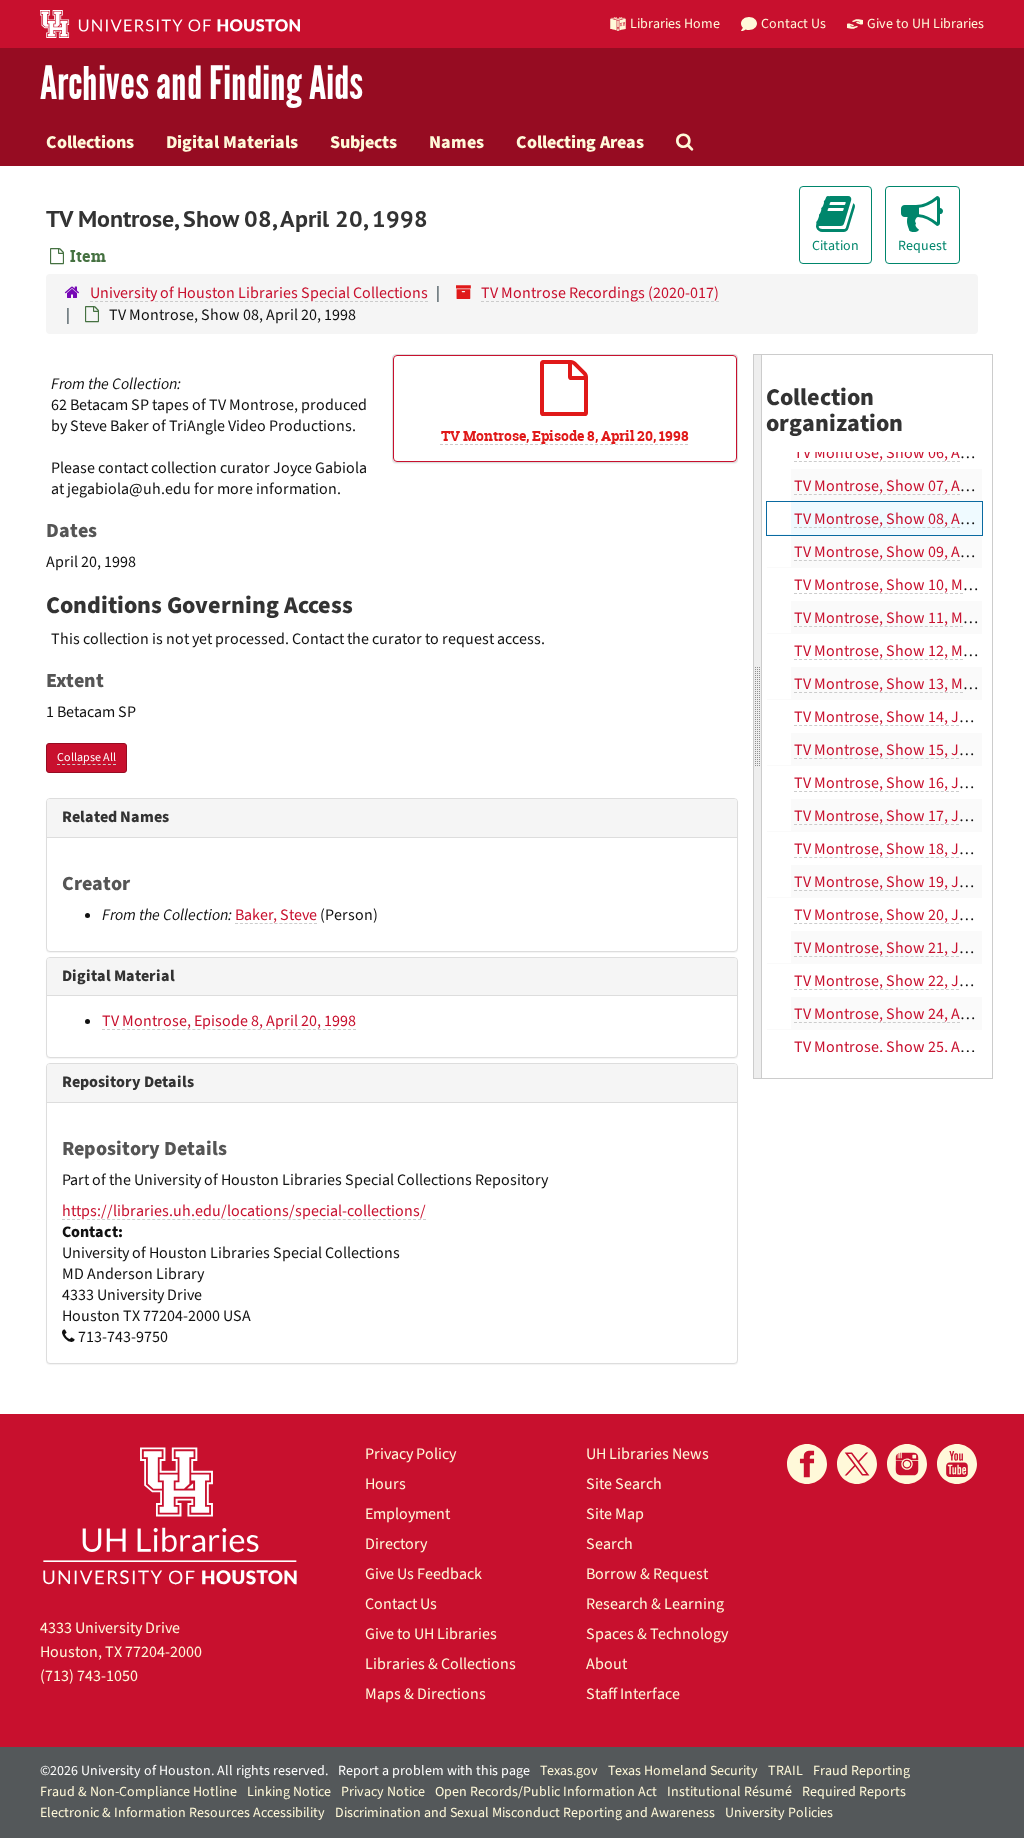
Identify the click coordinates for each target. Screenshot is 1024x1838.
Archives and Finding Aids (201, 84)
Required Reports (854, 1792)
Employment (407, 1514)
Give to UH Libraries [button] (925, 23)
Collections (90, 142)
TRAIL (785, 1771)
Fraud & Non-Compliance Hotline (138, 1792)
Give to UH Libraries (431, 1634)
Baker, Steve (276, 915)
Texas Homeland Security (683, 1771)
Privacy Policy (410, 1454)
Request (922, 246)
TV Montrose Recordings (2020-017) (600, 293)
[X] (857, 1464)
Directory (396, 1544)
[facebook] (807, 1464)
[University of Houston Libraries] (170, 1515)
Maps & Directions (425, 1694)
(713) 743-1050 (89, 1676)
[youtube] (957, 1464)
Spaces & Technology (657, 1634)
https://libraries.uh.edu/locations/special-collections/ (244, 1211)
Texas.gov (569, 1771)
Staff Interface (633, 1694)
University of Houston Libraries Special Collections (259, 293)
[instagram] (907, 1464)
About (606, 1664)
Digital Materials (232, 142)
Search (609, 1544)
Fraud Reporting (861, 1771)
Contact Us (401, 1604)
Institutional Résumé (729, 1792)
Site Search (624, 1484)
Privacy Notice (383, 1792)
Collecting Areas (580, 142)
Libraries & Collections (440, 1664)
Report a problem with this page (434, 1771)
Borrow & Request (647, 1574)
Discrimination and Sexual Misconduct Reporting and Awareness (525, 1813)
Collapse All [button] (86, 757)
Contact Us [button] (793, 23)
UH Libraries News (647, 1454)
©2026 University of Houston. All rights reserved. (184, 1771)
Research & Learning (655, 1604)
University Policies (779, 1813)
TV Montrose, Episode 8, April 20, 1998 (229, 1021)
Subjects (363, 142)
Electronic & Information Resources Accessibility (182, 1813)
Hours (385, 1484)
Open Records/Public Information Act (546, 1792)
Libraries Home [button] (675, 23)
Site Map (615, 1514)
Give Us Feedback (423, 1574)
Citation (835, 246)
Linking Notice (289, 1792)
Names (456, 142)
